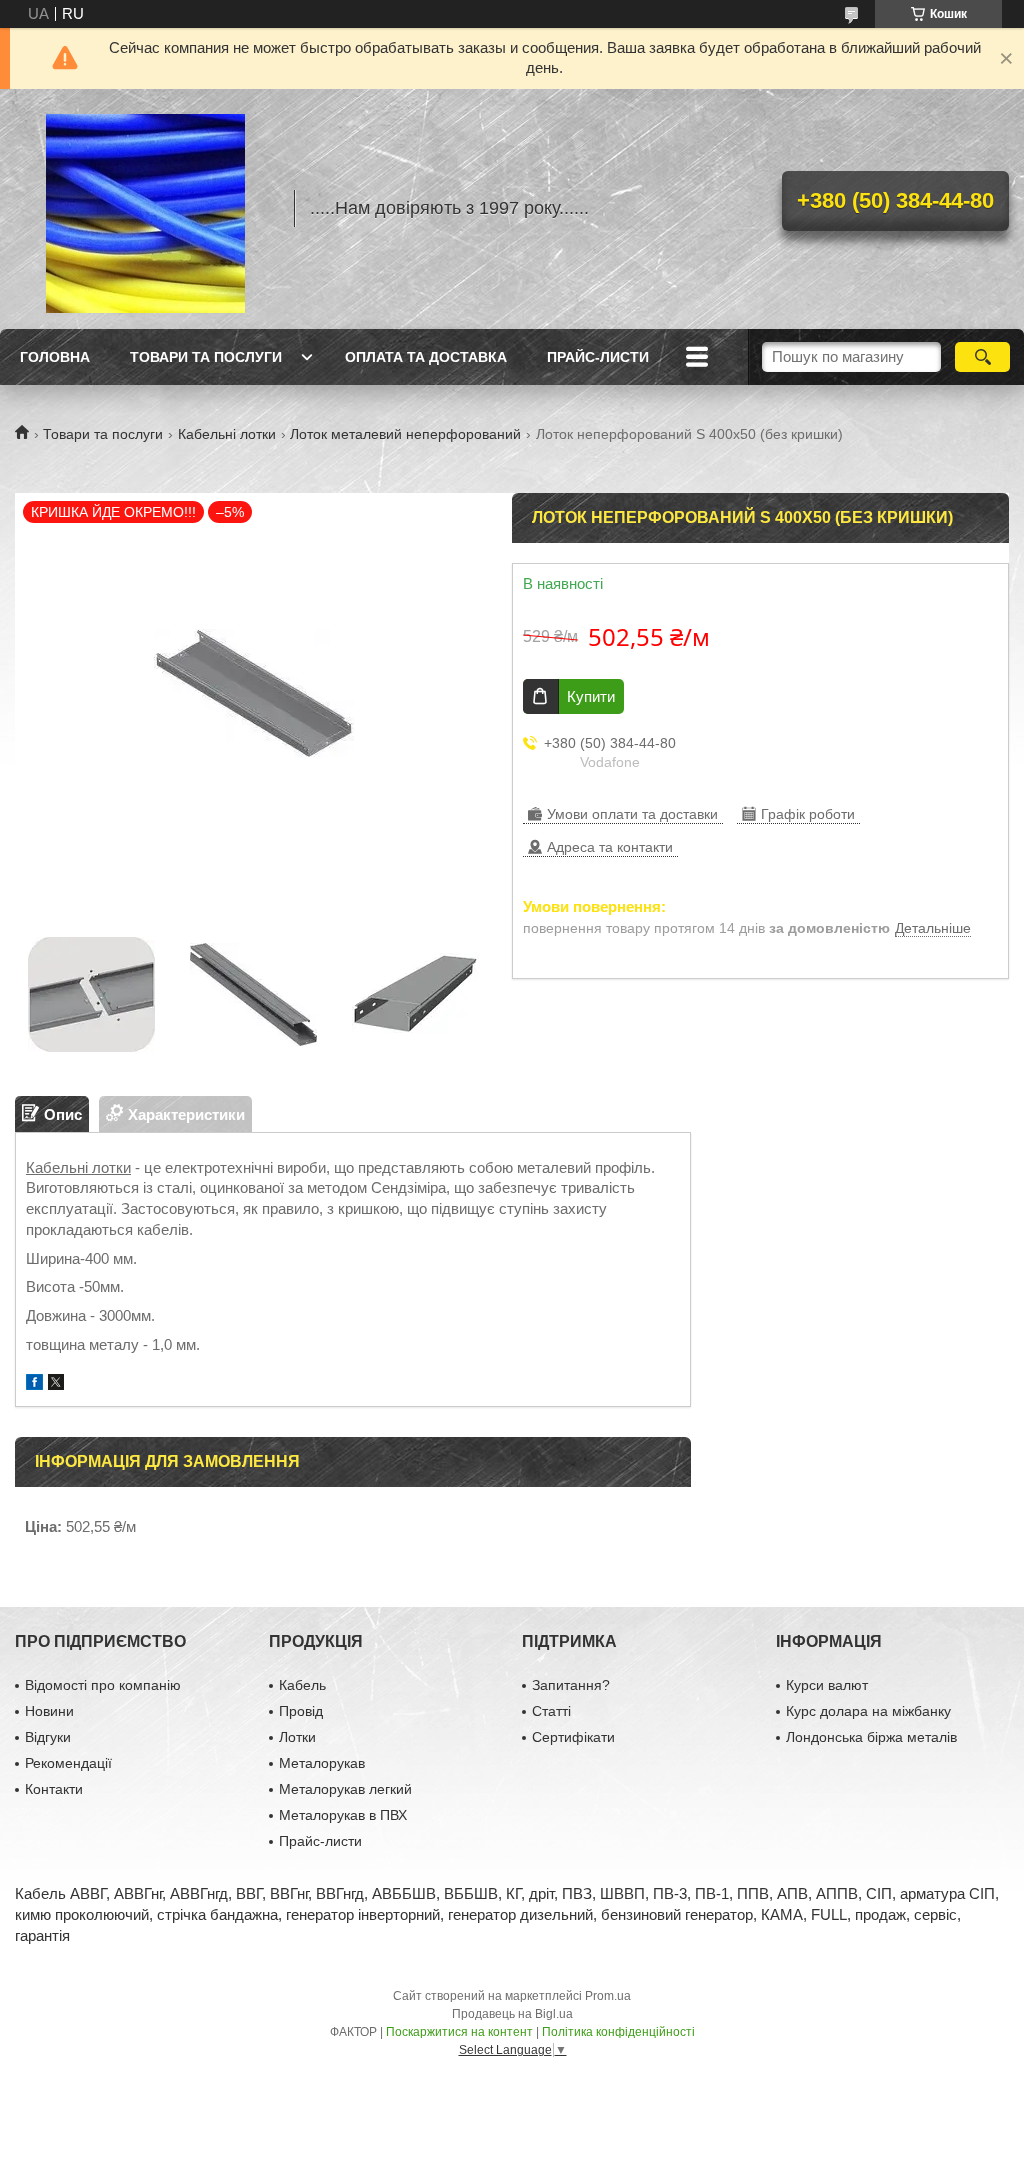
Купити (591, 696)
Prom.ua (608, 1996)
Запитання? (571, 1685)
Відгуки (48, 1737)
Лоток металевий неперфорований (405, 434)
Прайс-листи (598, 357)
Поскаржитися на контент (459, 2032)
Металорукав (322, 1763)
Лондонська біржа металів (871, 1737)
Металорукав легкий (345, 1789)
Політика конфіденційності (618, 2032)
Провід (301, 1711)
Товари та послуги (206, 357)
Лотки (297, 1737)
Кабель (302, 1685)
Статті (551, 1711)
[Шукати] (982, 357)
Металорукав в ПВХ (343, 1815)
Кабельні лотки (227, 434)
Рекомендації (68, 1763)
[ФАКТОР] (145, 209)
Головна (55, 357)
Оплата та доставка (426, 357)
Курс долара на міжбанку (868, 1711)
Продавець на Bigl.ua (512, 2014)
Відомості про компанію (103, 1685)
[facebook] (34, 1384)
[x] (56, 1384)
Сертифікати (573, 1737)
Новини (49, 1711)
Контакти (54, 1789)
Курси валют (827, 1685)
